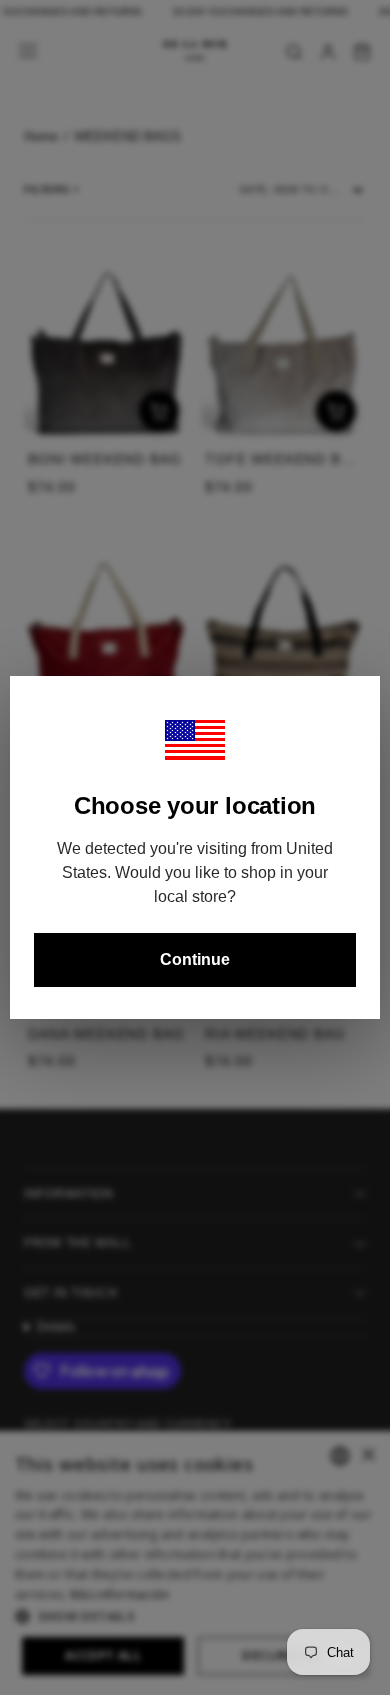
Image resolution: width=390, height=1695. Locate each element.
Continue (195, 959)
